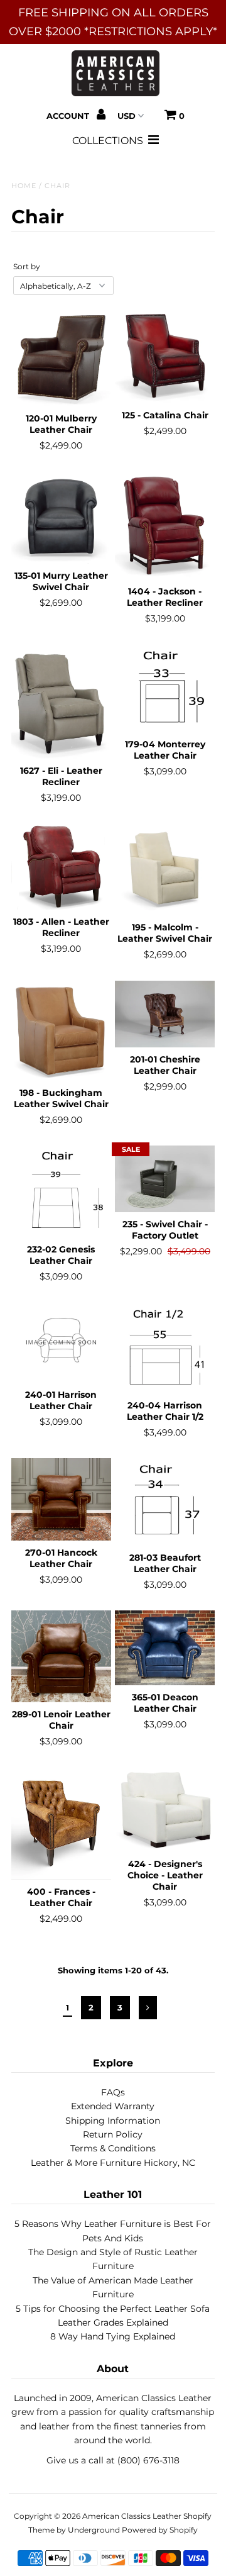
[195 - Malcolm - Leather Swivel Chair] (165, 870)
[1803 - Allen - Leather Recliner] (61, 867)
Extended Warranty (113, 2106)
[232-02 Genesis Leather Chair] (61, 1191)
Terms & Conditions (113, 2148)
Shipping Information (113, 2121)
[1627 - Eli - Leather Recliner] (61, 702)
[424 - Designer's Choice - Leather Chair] (165, 1810)
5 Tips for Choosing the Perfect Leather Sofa (113, 2309)
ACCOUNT (69, 116)
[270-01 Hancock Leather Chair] (61, 1499)
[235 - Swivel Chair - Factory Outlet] (165, 1179)
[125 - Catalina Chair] (165, 355)
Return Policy (113, 2134)
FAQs (113, 2092)
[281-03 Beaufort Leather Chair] (165, 1502)
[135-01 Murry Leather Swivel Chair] (61, 518)
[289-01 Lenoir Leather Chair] (61, 1656)
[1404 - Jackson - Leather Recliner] (165, 526)
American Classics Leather (132, 2516)
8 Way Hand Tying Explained (113, 2336)
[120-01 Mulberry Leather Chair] (61, 357)
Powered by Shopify (160, 2530)
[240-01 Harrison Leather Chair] (61, 1343)
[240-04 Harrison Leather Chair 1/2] (165, 1348)
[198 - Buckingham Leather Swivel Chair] (61, 1031)
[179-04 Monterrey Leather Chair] (165, 689)
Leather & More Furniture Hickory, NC (113, 2163)
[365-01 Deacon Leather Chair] (165, 1648)
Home (24, 186)
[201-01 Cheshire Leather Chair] (165, 1014)
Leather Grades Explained (113, 2322)
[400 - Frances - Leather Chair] (61, 1824)
